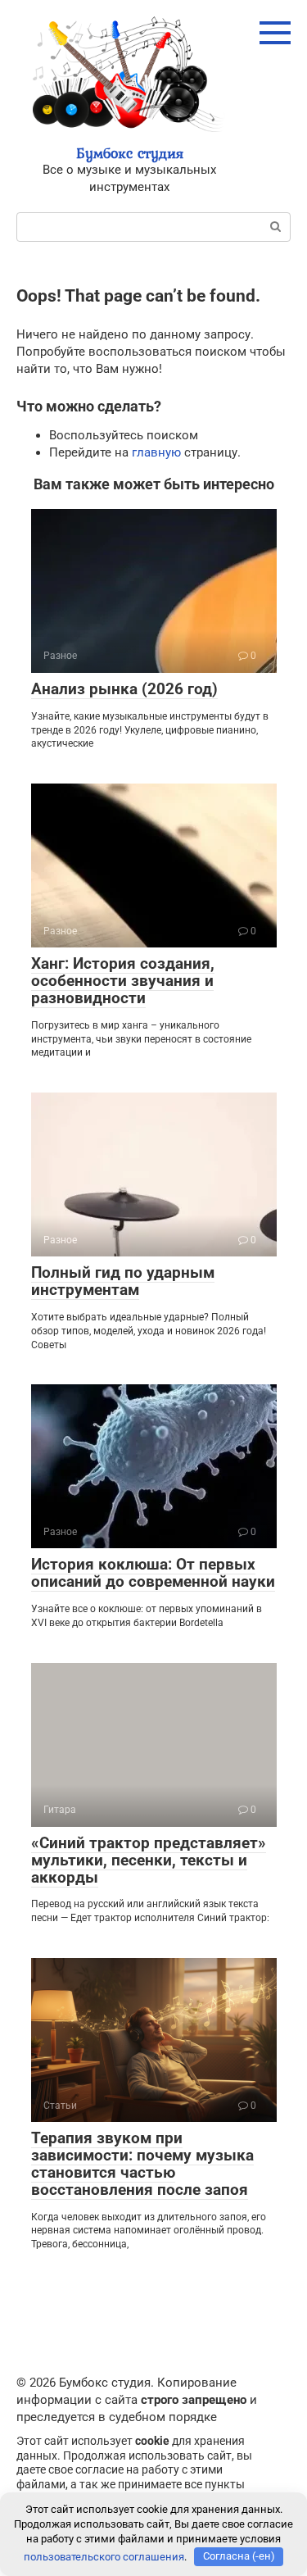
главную (156, 452)
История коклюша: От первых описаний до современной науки (153, 1573)
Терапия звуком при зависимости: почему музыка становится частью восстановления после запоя (142, 2164)
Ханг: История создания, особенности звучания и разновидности (123, 981)
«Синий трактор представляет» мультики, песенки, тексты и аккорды (149, 1860)
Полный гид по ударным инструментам (123, 1281)
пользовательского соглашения (104, 2556)
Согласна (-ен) (239, 2556)
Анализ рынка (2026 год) (124, 689)
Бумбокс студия (130, 153)
